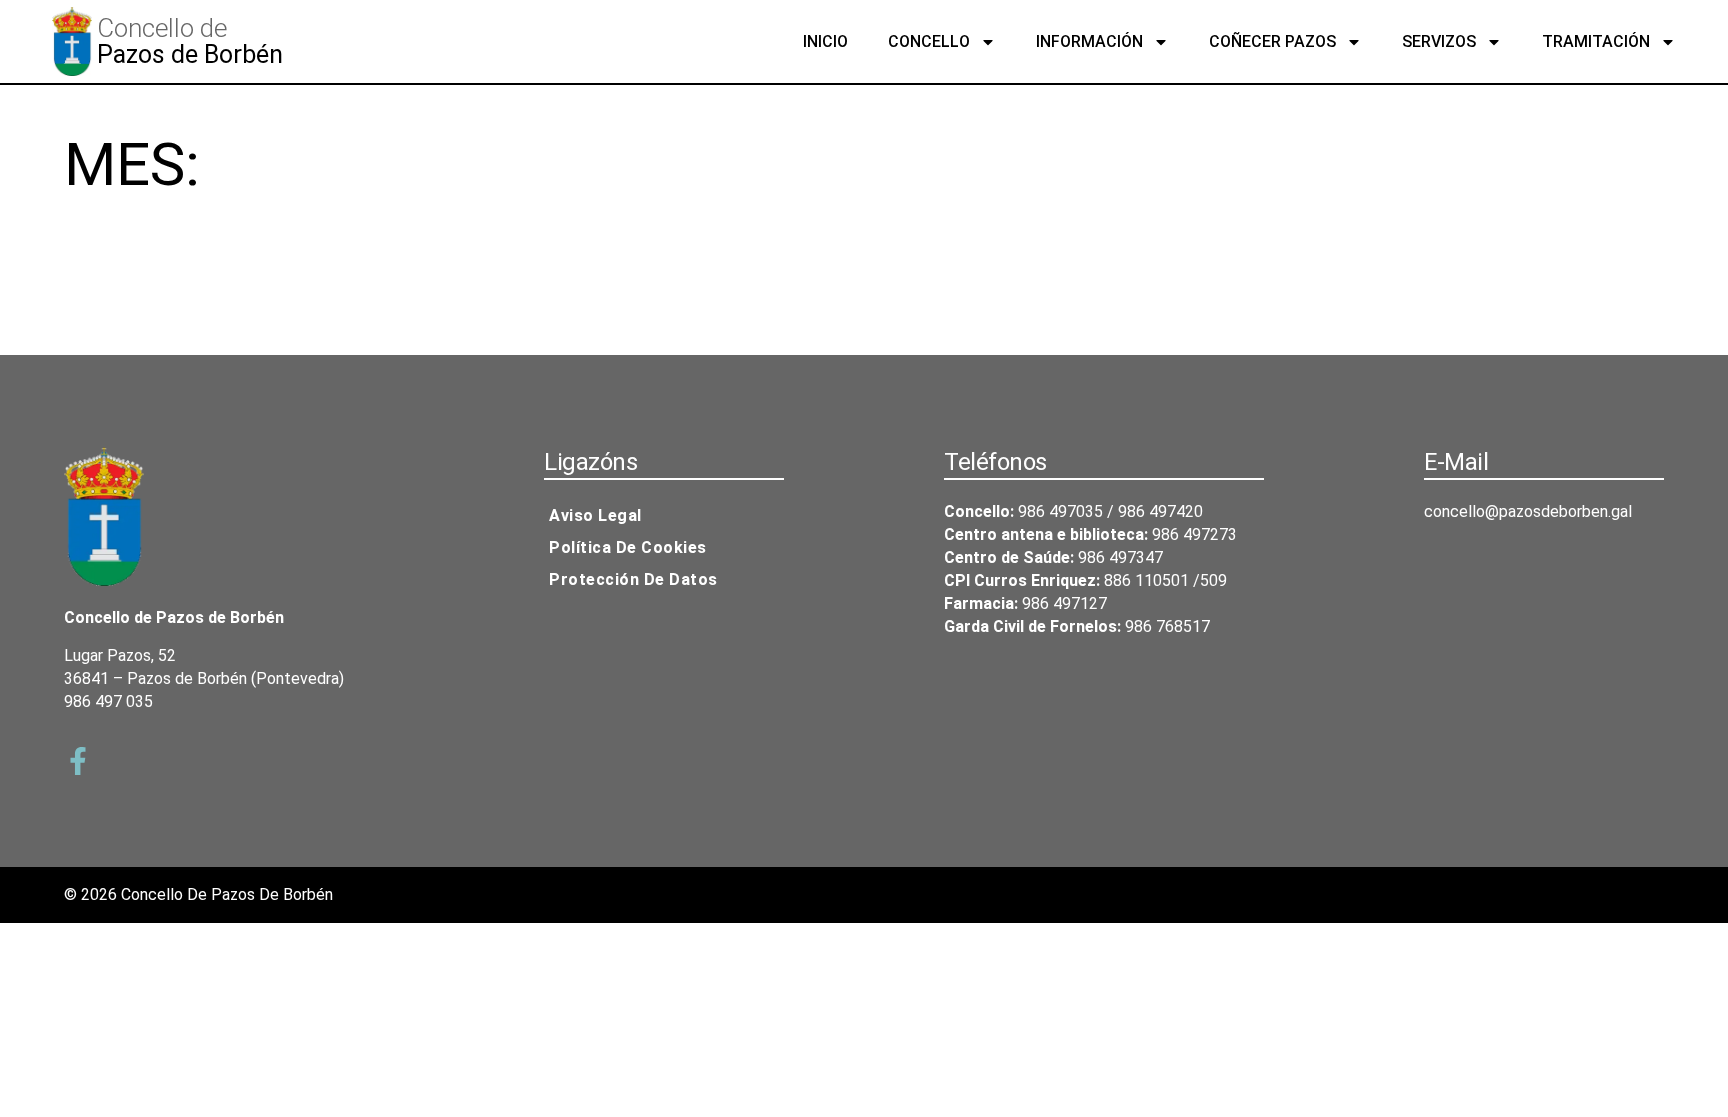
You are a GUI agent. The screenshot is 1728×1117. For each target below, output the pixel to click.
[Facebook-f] (78, 761)
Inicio (825, 41)
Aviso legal (595, 515)
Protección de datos (633, 579)
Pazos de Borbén (190, 54)
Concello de (162, 28)
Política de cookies (628, 547)
